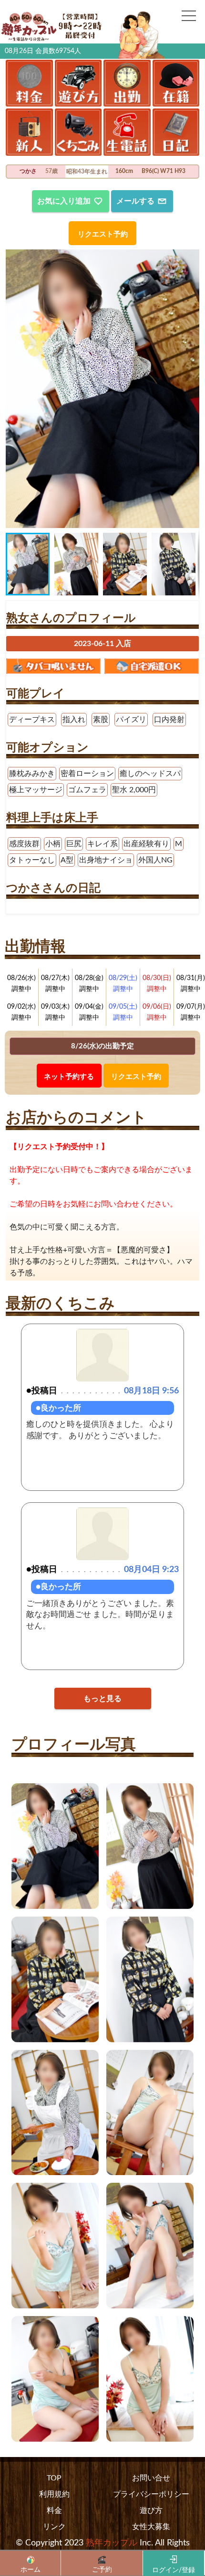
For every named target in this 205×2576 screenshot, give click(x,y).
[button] (14, 388)
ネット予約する (69, 1077)
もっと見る (102, 1699)
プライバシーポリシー (151, 2494)
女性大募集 (151, 2527)
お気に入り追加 (64, 201)
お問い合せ (151, 2478)
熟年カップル (112, 2543)
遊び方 (151, 2511)
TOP (54, 2478)
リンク (54, 2527)
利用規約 (54, 2494)
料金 (54, 2511)
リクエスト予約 (103, 234)
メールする (135, 201)
